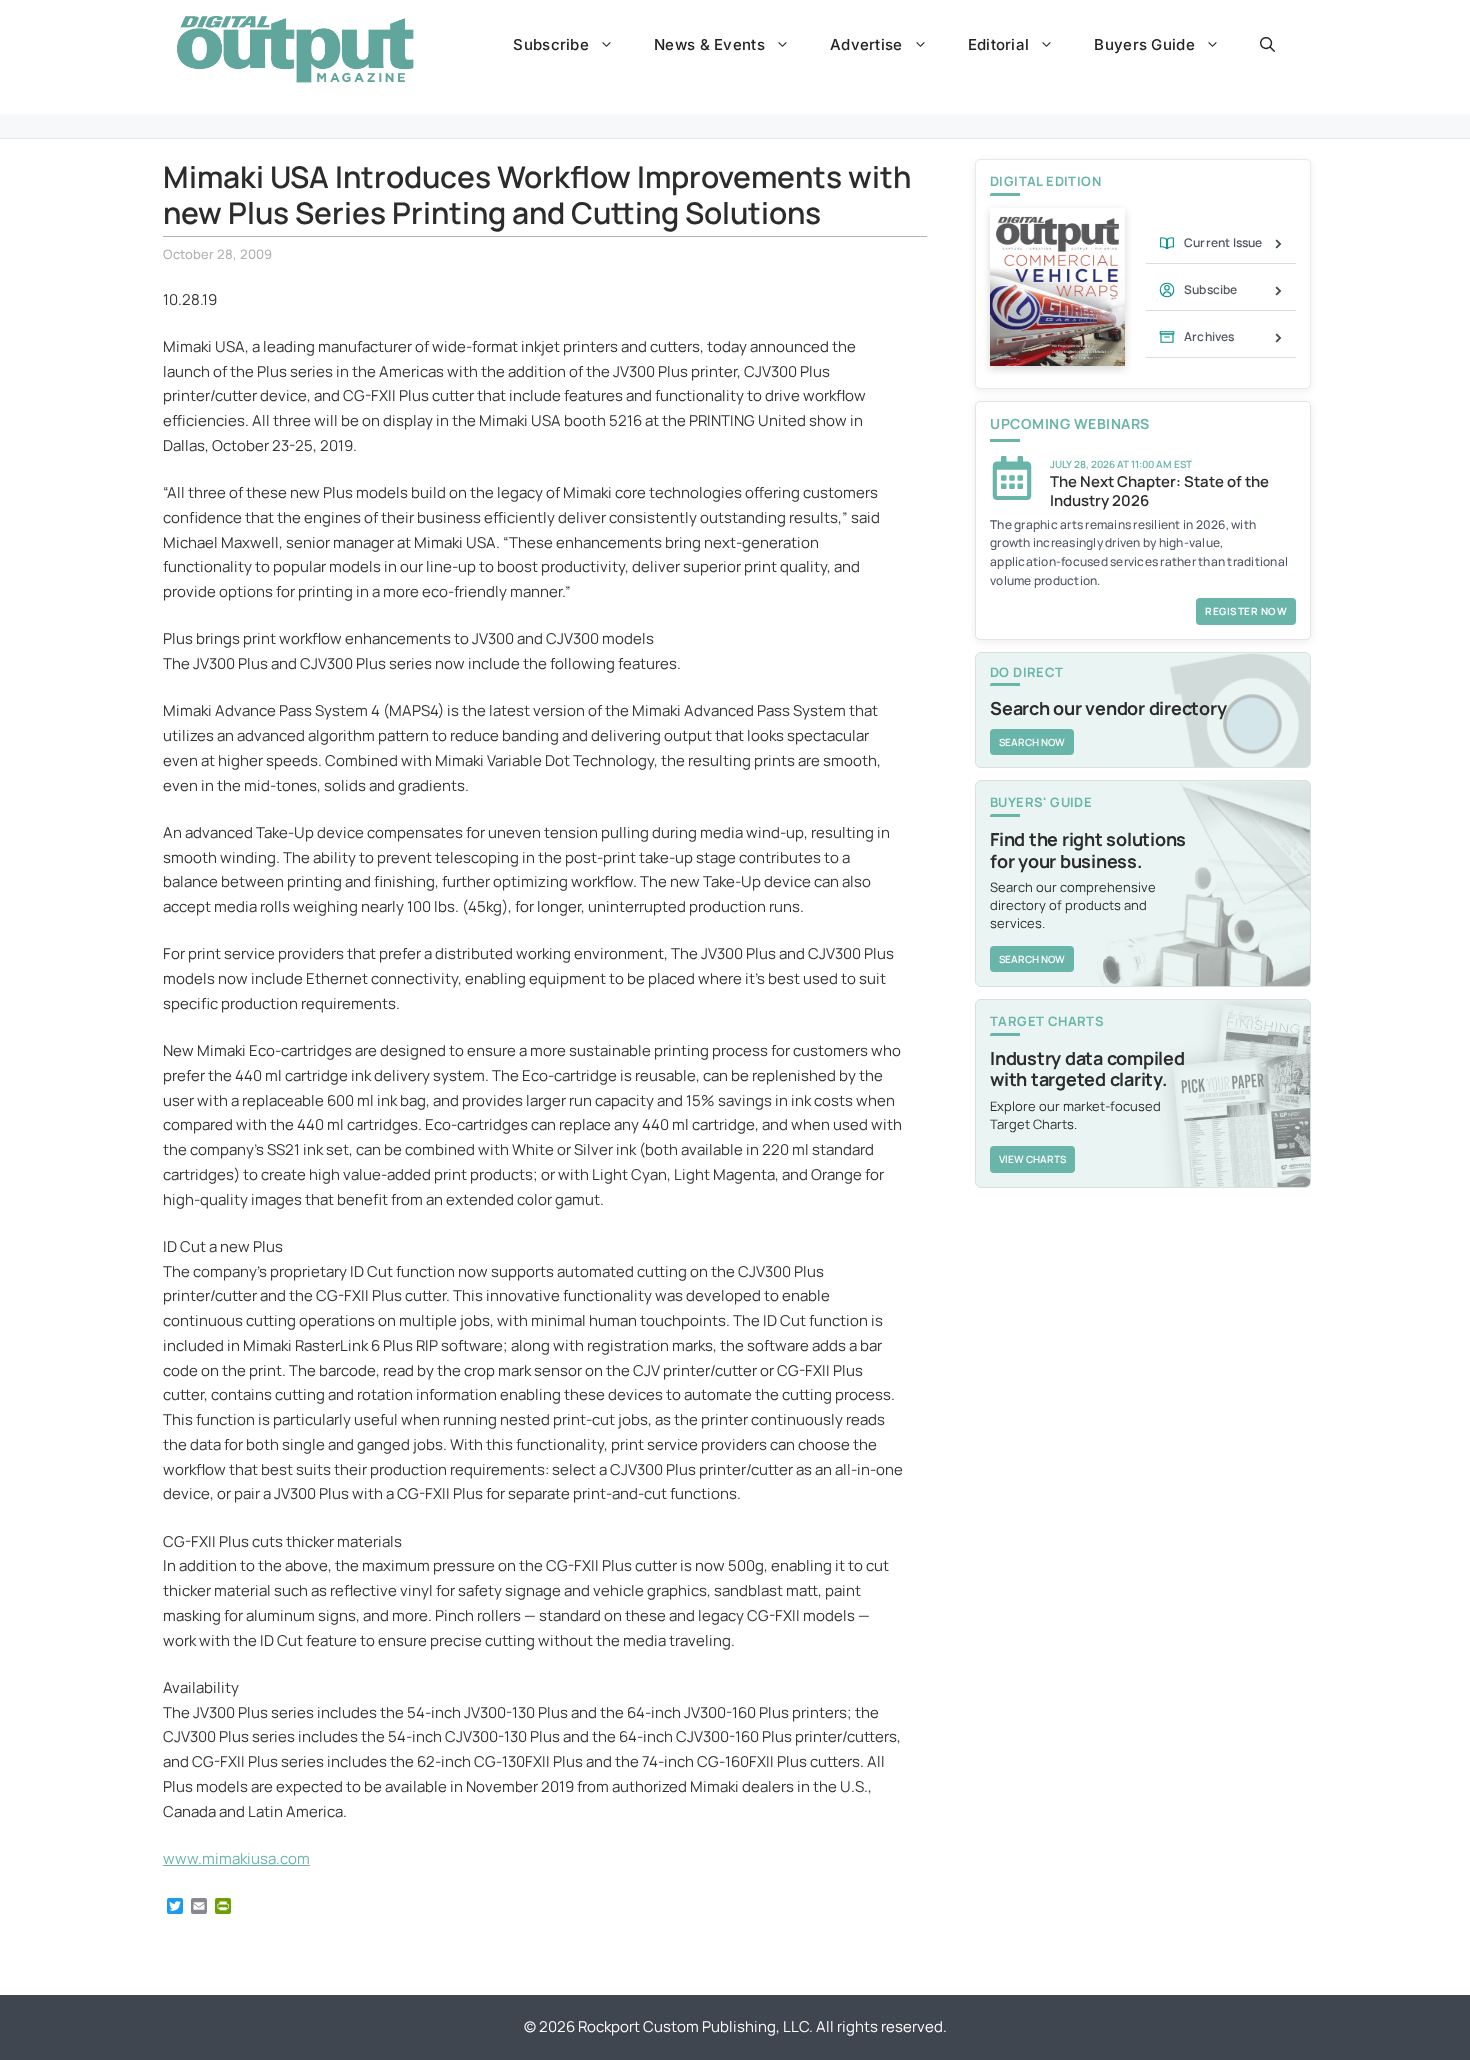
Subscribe (551, 44)
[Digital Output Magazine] (295, 49)
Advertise (866, 44)
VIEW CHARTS (1032, 1159)
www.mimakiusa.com (236, 1858)
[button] (1267, 45)
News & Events (709, 44)
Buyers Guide (1144, 44)
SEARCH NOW (1032, 742)
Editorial (999, 44)
